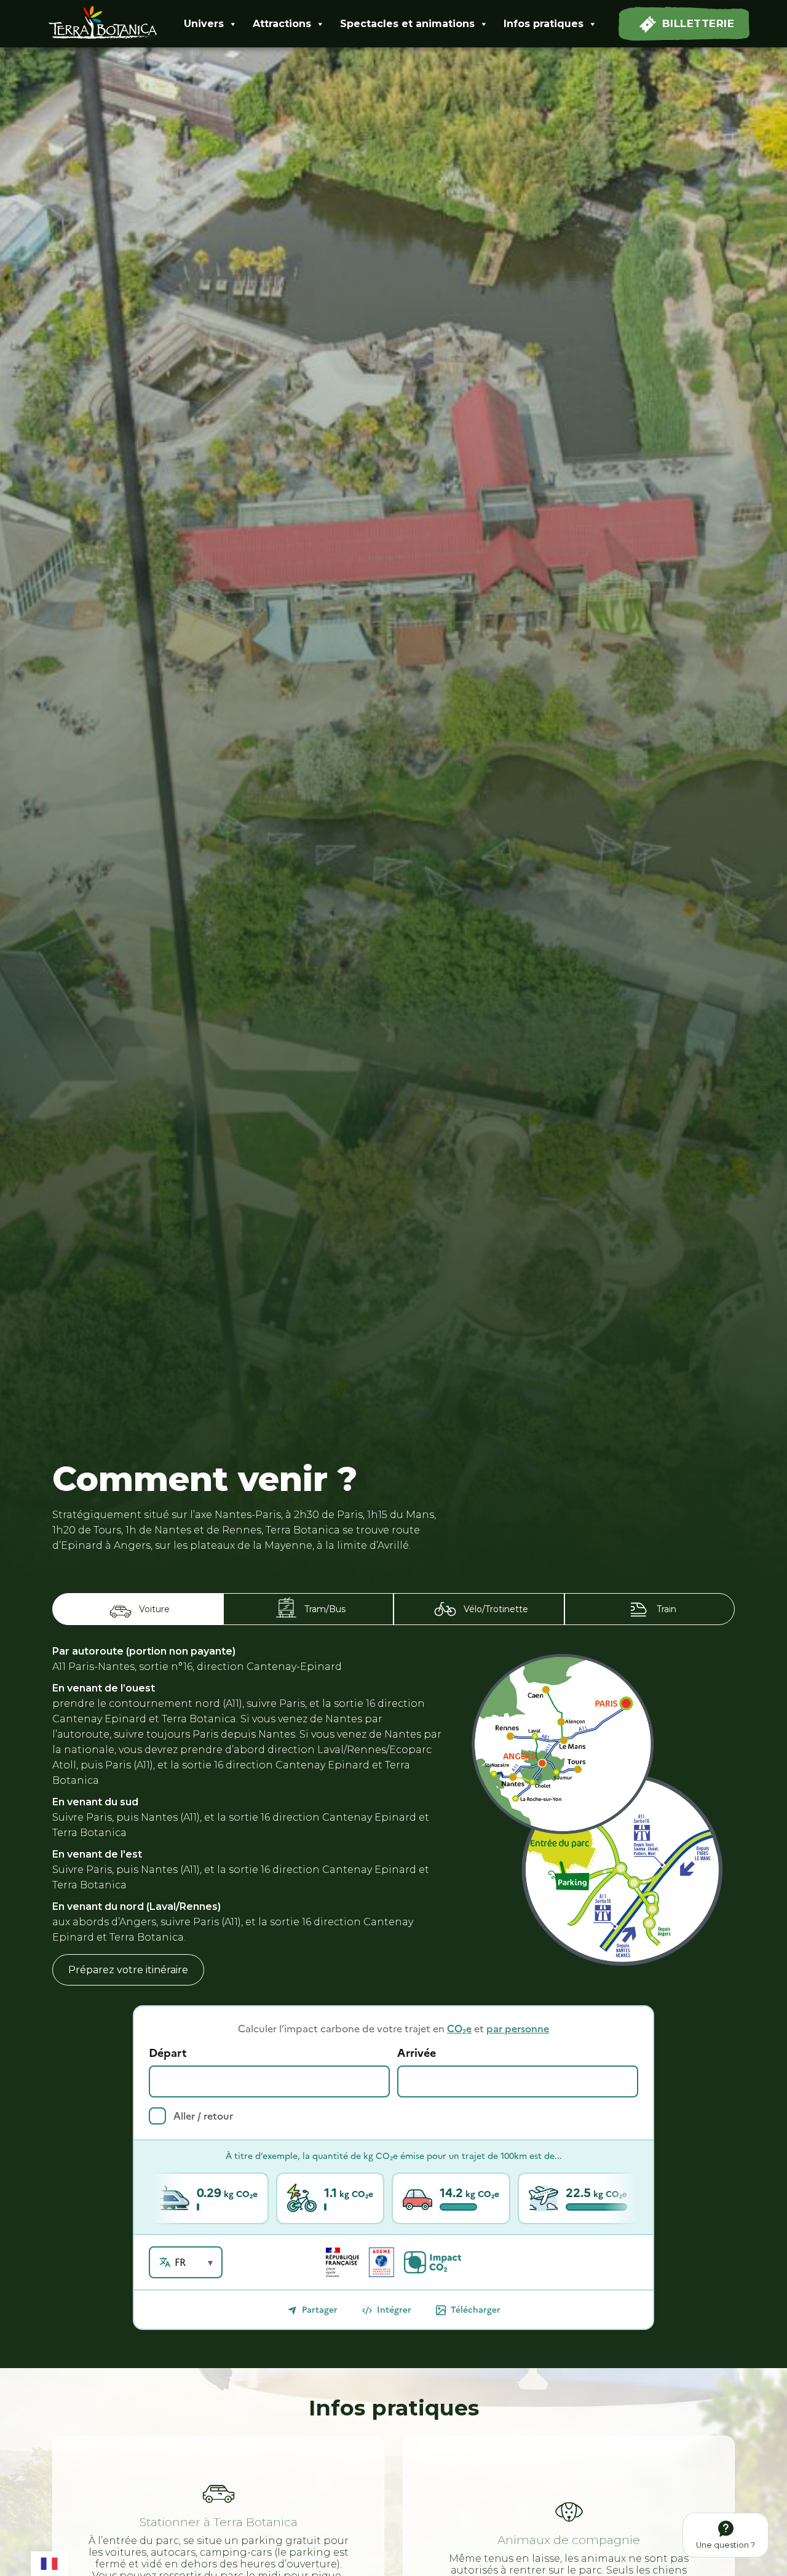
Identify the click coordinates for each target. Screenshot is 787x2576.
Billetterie (698, 23)
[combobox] (49, 2562)
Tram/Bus (325, 1609)
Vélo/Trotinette (496, 1609)
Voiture (154, 1609)
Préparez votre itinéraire (128, 1970)
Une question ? (726, 2545)
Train (666, 1609)
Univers (204, 24)
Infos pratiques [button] (544, 24)
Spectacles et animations (407, 24)
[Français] (49, 2562)
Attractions (282, 24)
